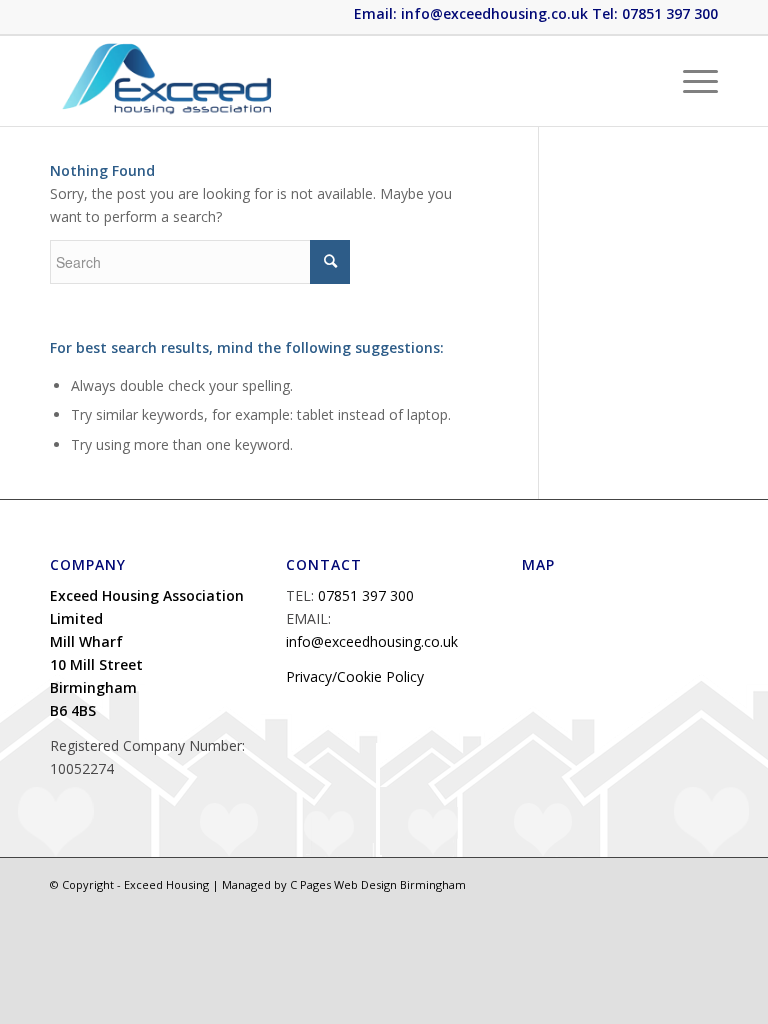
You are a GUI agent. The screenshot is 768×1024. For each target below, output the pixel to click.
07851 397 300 (366, 595)
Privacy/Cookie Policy (355, 676)
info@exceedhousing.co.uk (372, 641)
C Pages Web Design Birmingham (378, 884)
